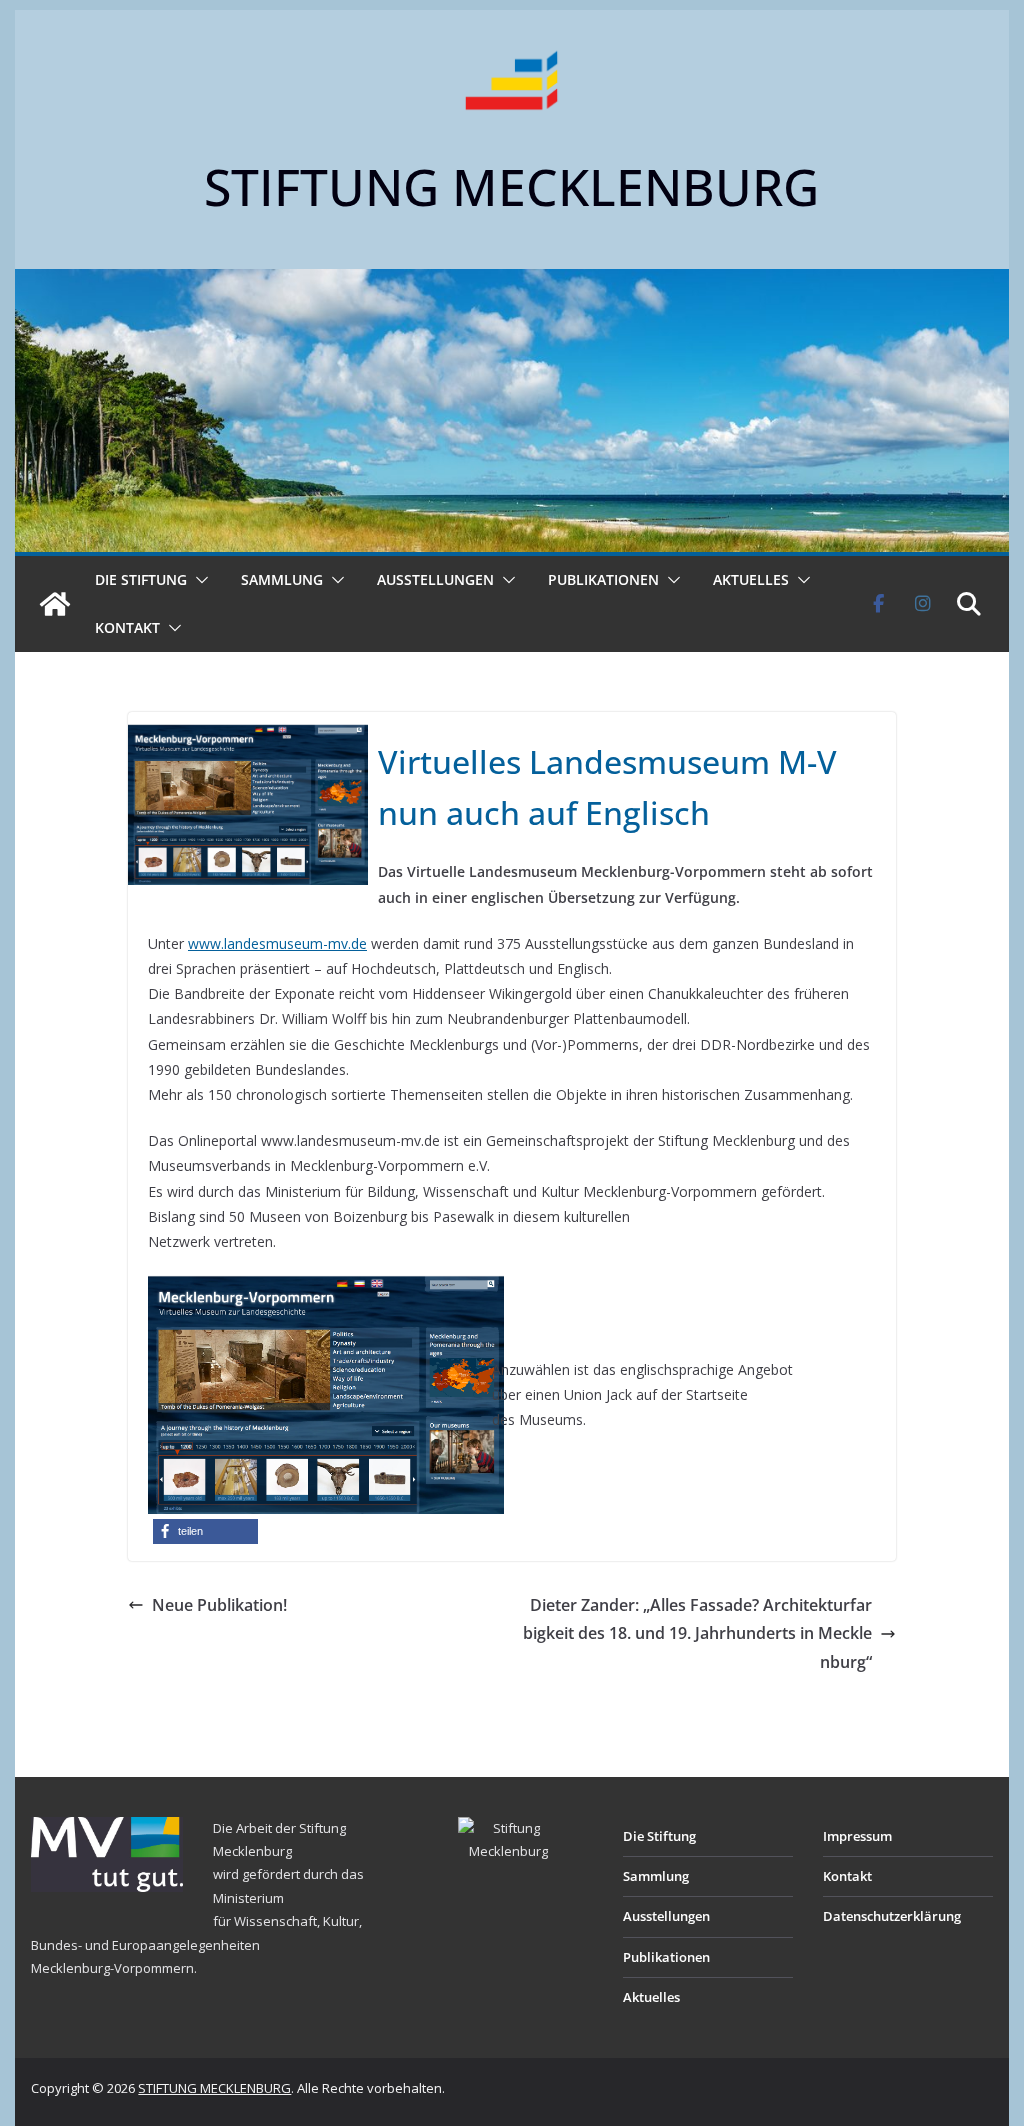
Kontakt (127, 627)
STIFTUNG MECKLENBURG (511, 187)
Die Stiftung (141, 579)
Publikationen (603, 579)
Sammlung (282, 579)
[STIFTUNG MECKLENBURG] (55, 604)
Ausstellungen (435, 579)
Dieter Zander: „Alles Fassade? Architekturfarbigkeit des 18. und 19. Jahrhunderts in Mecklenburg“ (697, 1634)
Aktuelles (751, 579)
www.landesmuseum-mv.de (277, 943)
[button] (198, 580)
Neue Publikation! (219, 1605)
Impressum (857, 1836)
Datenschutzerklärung (892, 1916)
